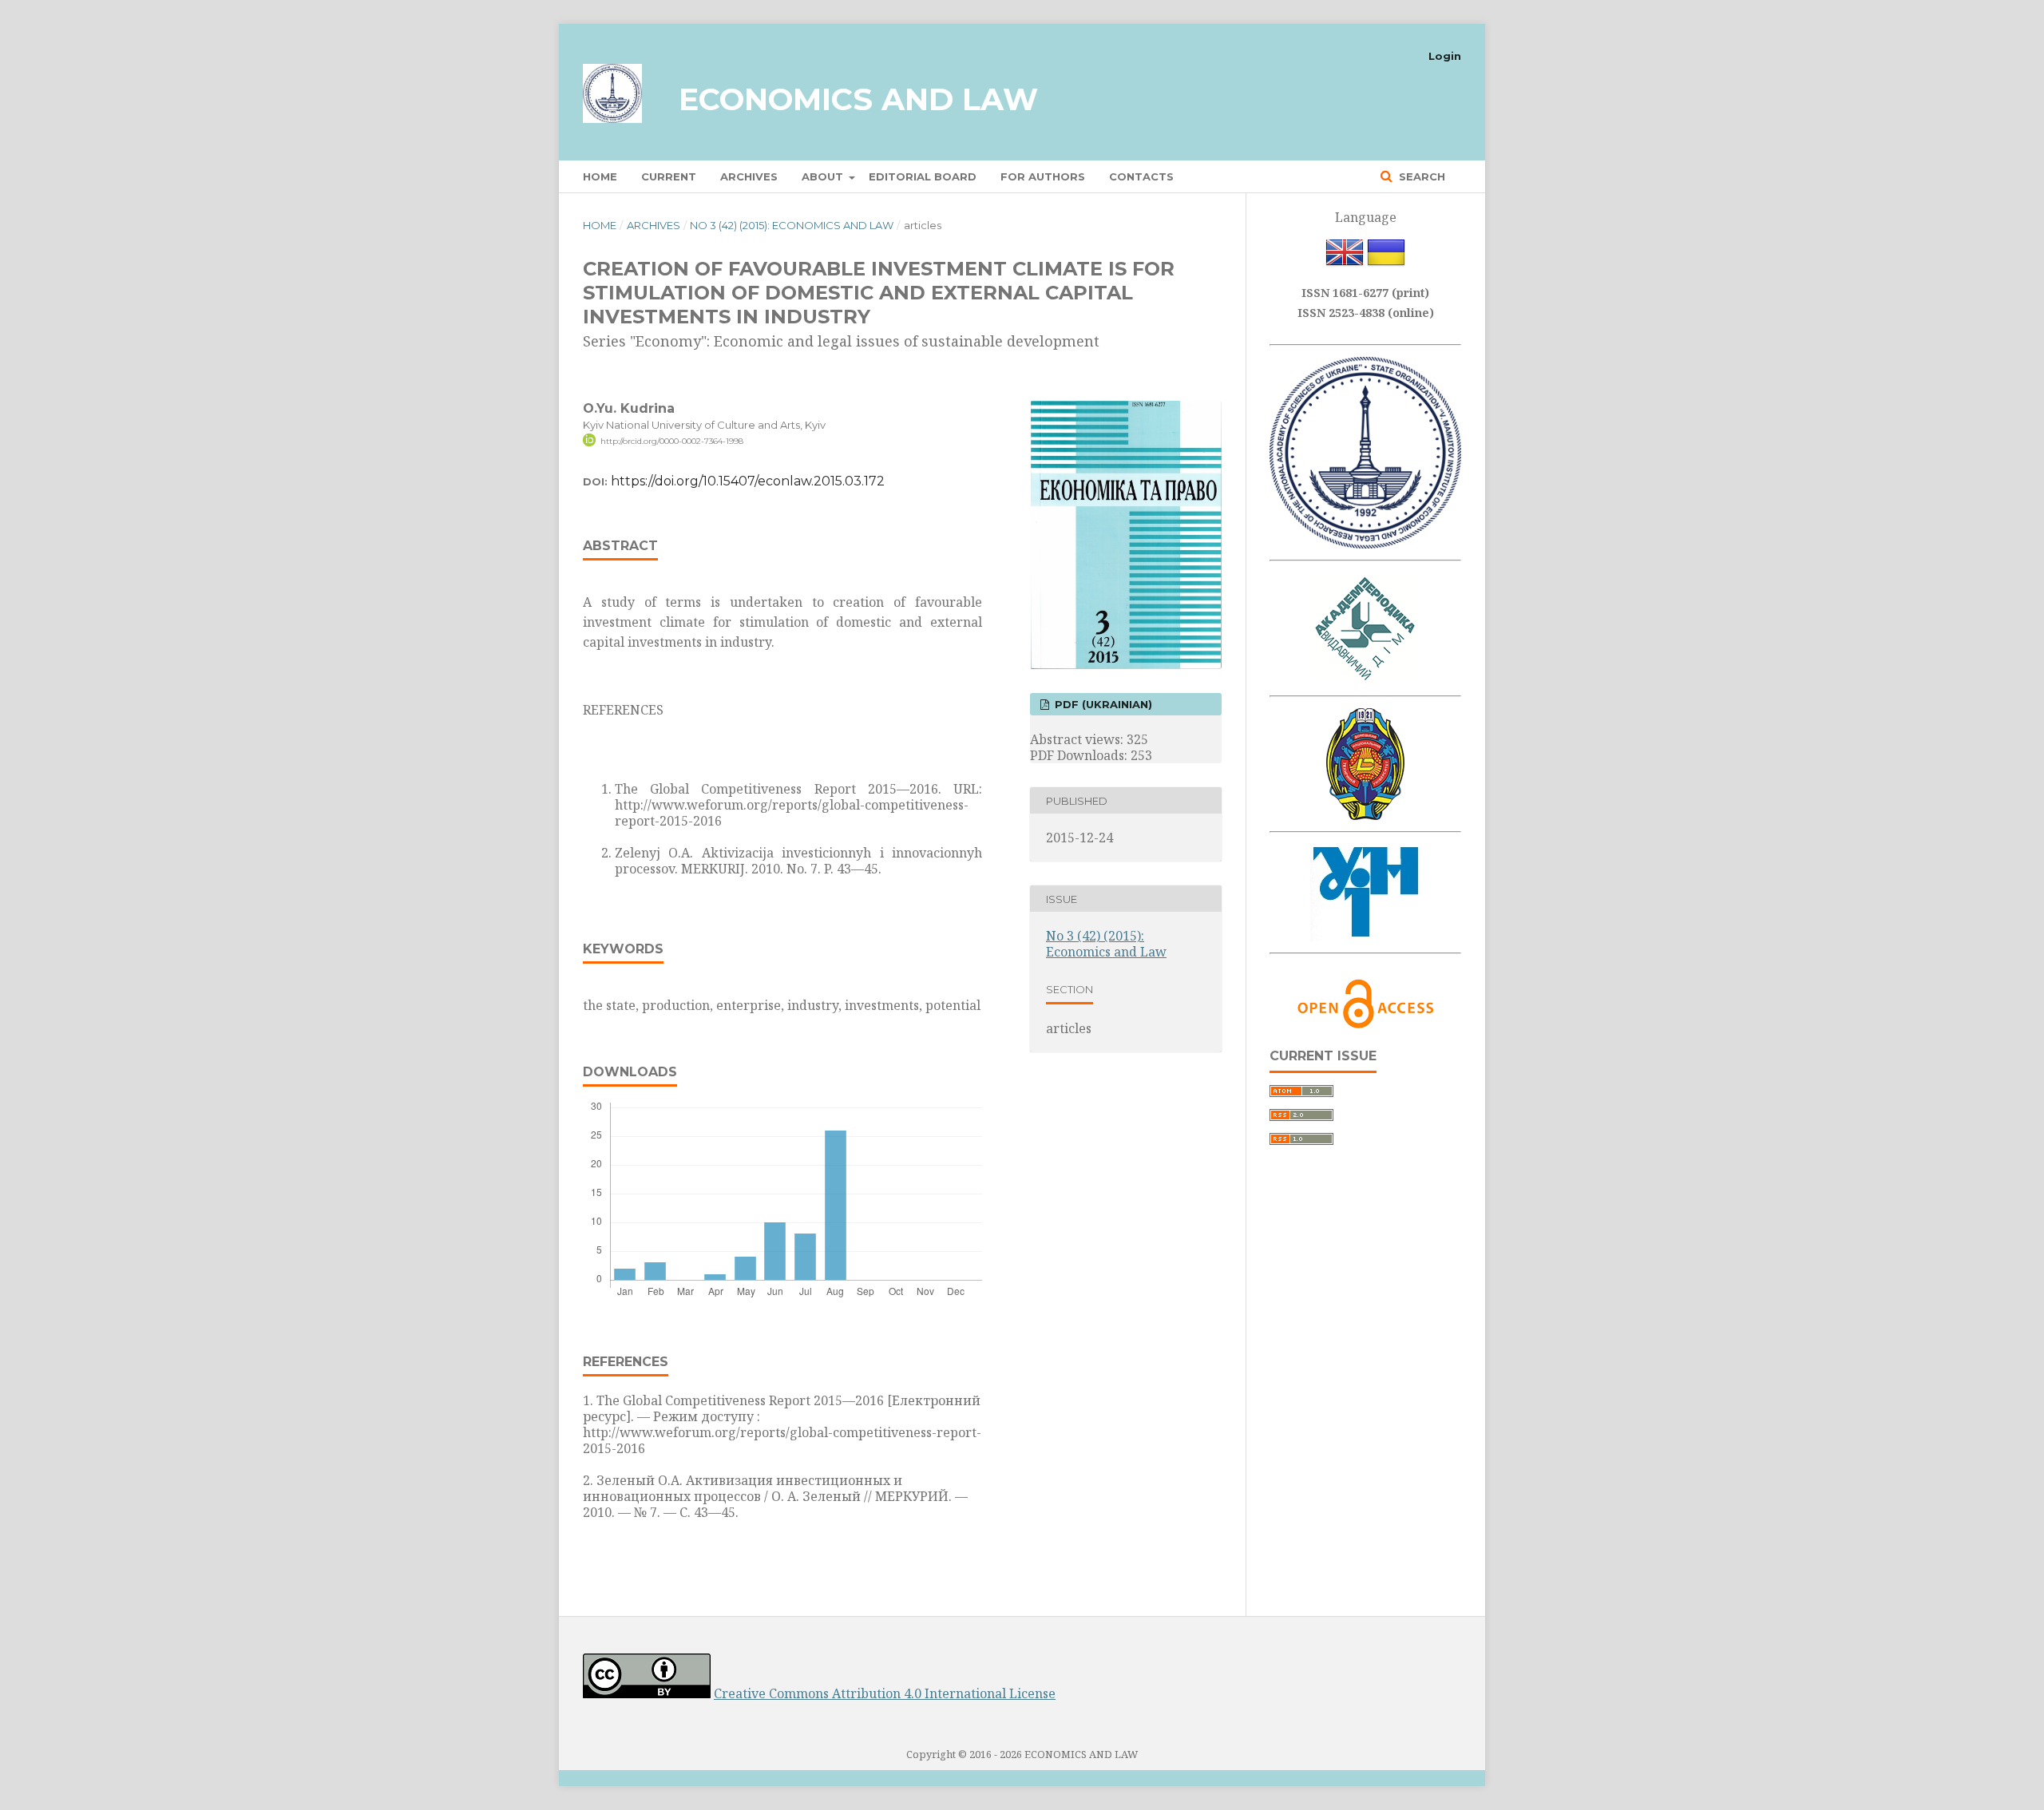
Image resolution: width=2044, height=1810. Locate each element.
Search (1420, 176)
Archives (749, 176)
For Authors (1043, 176)
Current (669, 176)
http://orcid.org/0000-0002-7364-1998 (672, 441)
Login (1445, 56)
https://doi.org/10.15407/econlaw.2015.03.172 (748, 481)
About (824, 176)
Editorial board (923, 176)
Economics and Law (858, 99)
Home (600, 176)
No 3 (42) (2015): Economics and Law (792, 225)
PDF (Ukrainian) (1102, 704)
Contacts (1141, 176)
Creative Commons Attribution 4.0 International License (885, 1693)
